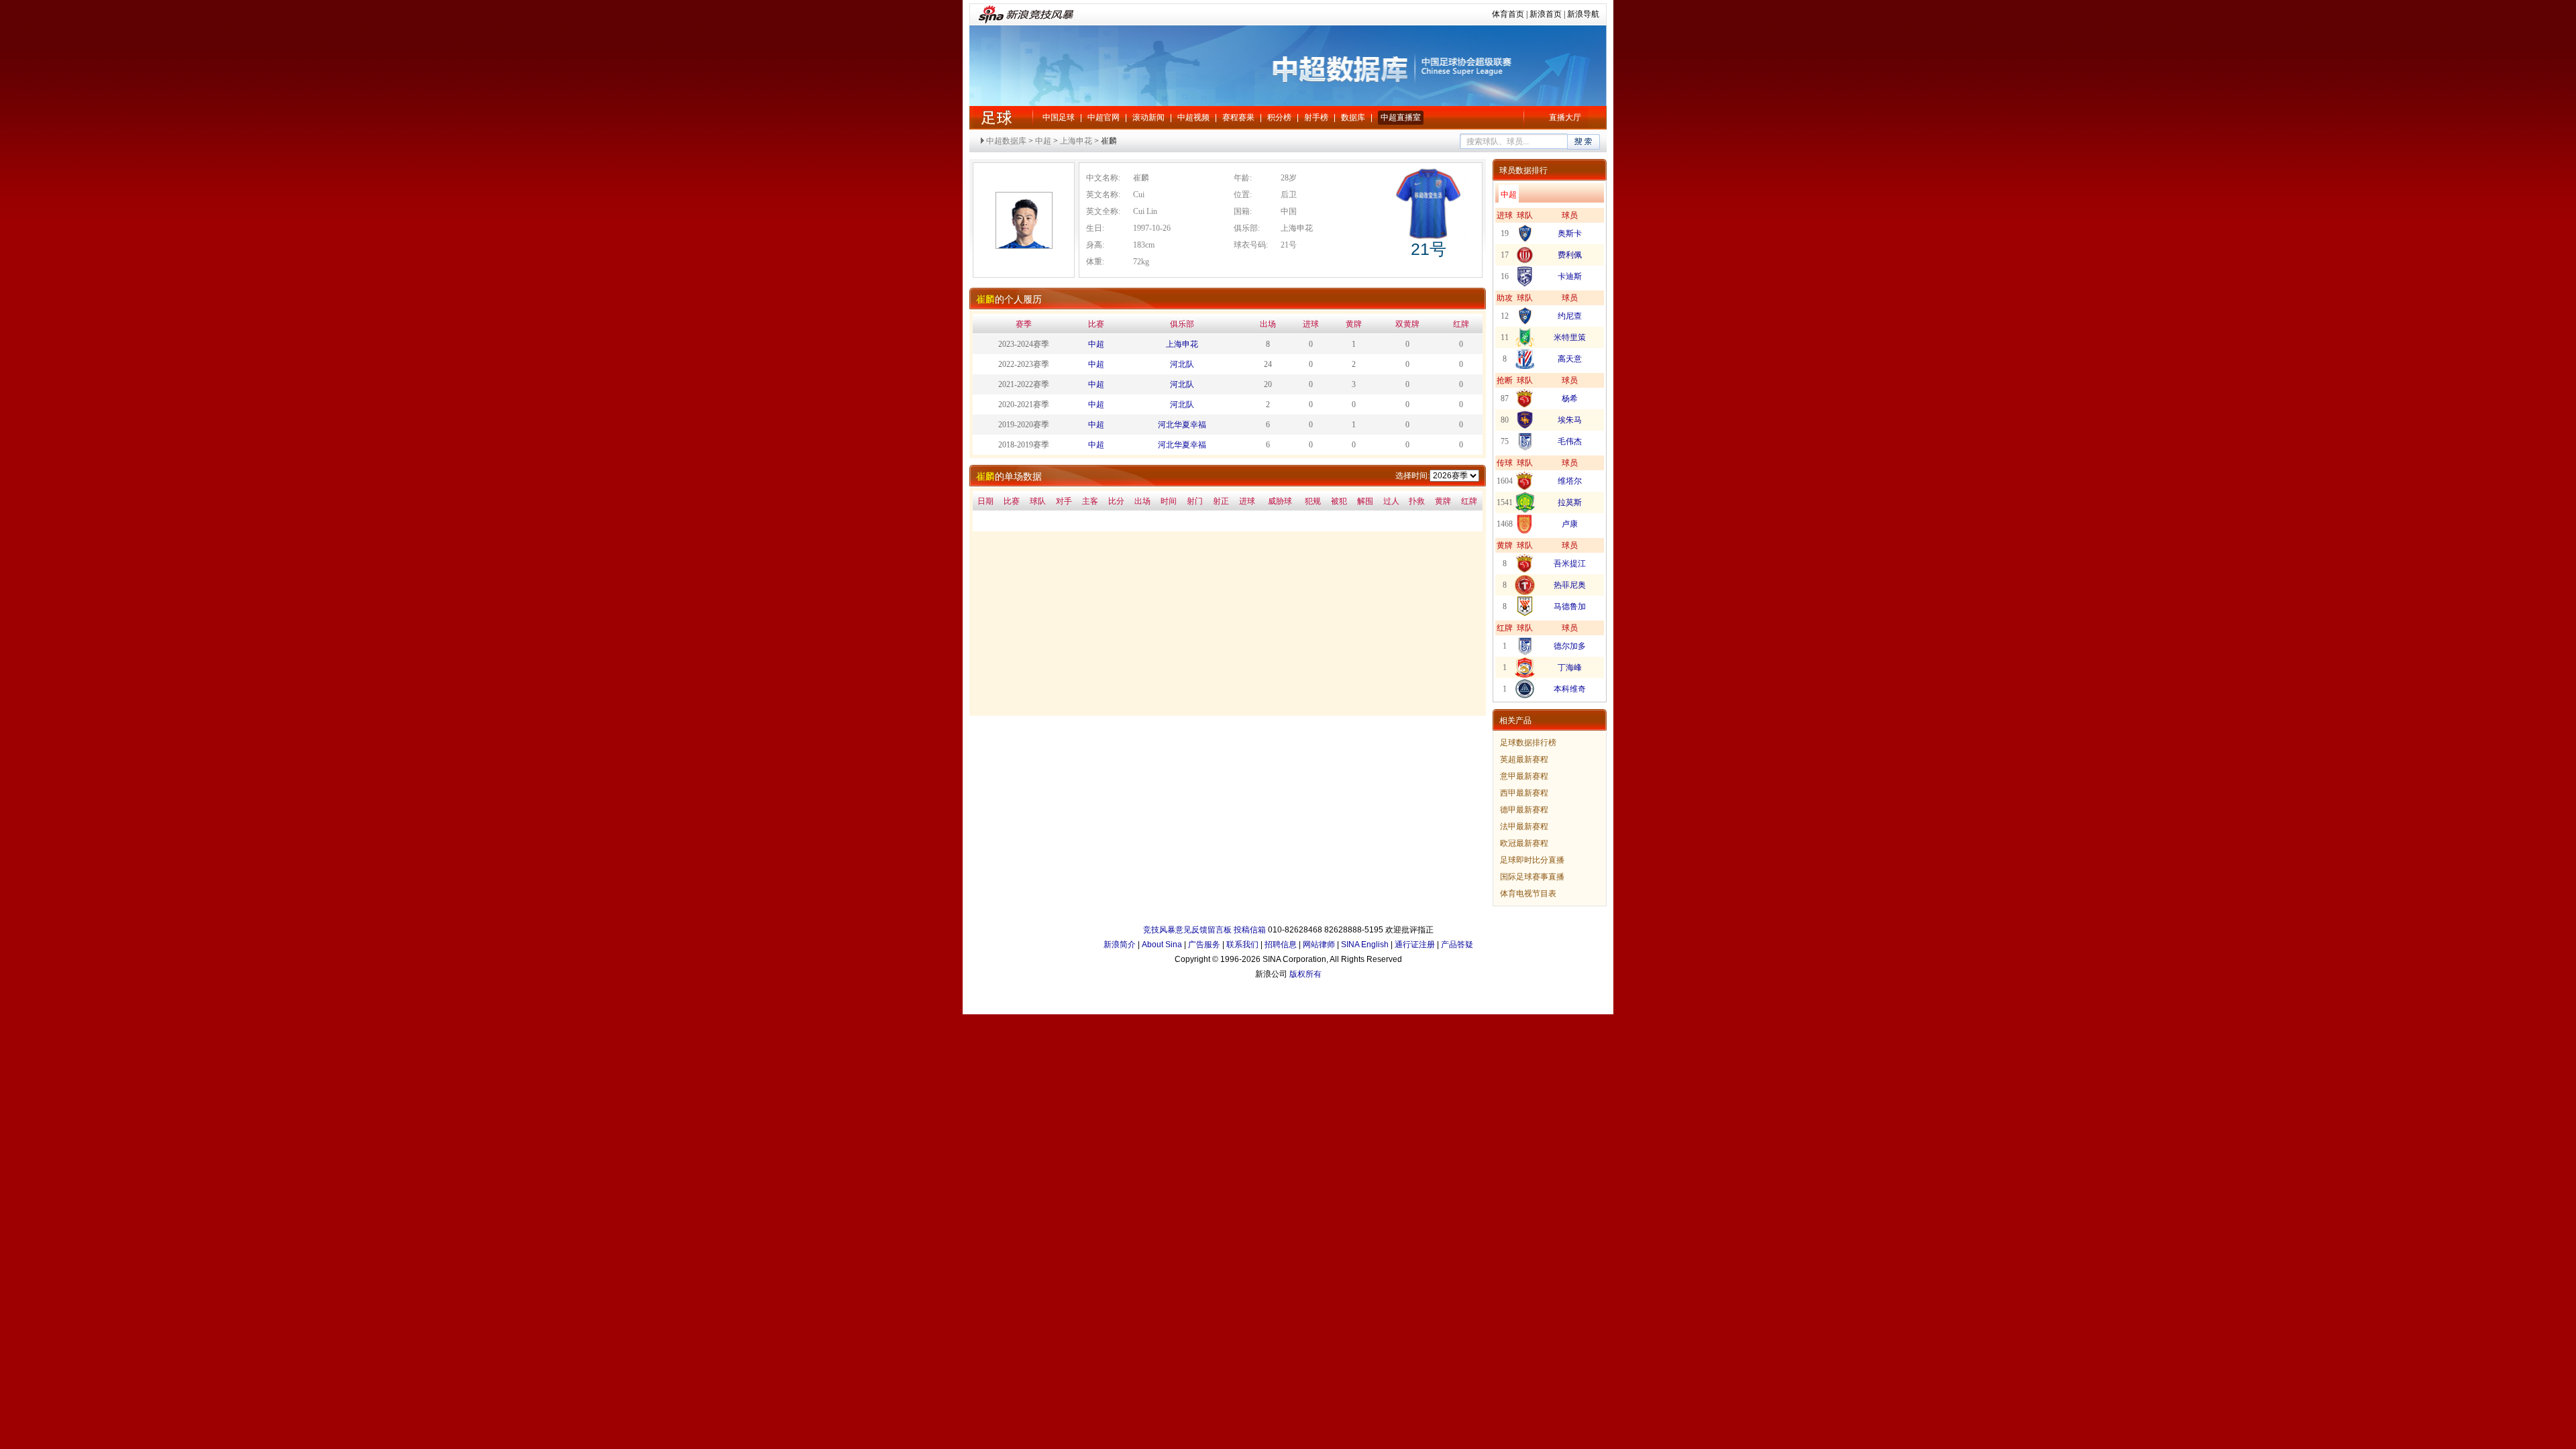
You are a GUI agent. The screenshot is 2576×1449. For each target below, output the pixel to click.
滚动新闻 (1148, 117)
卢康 (1570, 524)
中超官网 (1104, 117)
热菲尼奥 (1570, 585)
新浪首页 (1546, 14)
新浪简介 (1120, 945)
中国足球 (1059, 117)
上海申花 (1076, 141)
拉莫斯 (1570, 502)
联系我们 (1242, 945)
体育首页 (1508, 14)
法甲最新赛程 (1524, 826)
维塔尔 (1570, 481)
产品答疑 (1457, 945)
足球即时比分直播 (1532, 860)
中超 (996, 117)
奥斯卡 (1570, 233)
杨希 (1570, 398)
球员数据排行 (1523, 170)
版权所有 (1305, 974)
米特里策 (1570, 337)
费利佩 (1570, 255)
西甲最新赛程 (1524, 793)
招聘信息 (1281, 945)
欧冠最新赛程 (1524, 843)
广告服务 (1204, 945)
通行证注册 (1415, 945)
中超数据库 (1006, 141)
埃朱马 (1570, 420)
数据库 (1353, 117)
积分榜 (1279, 117)
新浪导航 (1583, 14)
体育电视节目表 (1528, 894)
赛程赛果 (1238, 117)
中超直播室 (1401, 117)
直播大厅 (1565, 117)
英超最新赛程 (1524, 759)
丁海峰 (1570, 667)
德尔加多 (1570, 646)
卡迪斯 (1570, 276)
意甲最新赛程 (1524, 776)
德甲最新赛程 (1524, 810)
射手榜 (1316, 117)
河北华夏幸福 (1182, 425)
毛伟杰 (1570, 441)
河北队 (1182, 364)
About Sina (1162, 945)
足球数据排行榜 (1528, 743)
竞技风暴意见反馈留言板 (1187, 930)
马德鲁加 (1570, 606)
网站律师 (1319, 945)
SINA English (1365, 945)
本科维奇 (1570, 689)
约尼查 (1570, 316)
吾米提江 (1570, 563)
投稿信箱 (1250, 930)
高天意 (1570, 359)
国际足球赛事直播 (1532, 877)
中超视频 (1193, 117)
